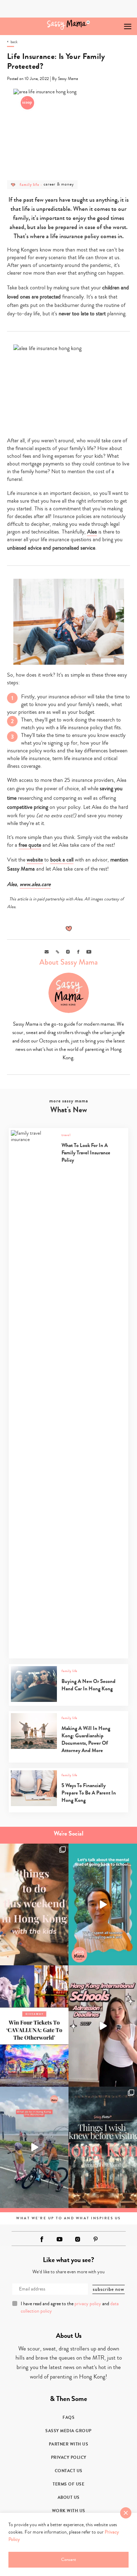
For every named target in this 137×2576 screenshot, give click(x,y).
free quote (30, 845)
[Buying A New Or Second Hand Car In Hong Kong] (68, 1700)
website (35, 860)
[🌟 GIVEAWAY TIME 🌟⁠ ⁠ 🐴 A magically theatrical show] (34, 2026)
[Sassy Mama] (69, 25)
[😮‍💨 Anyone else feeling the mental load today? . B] (103, 1904)
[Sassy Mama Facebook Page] (42, 2239)
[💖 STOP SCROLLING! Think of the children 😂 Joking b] (34, 2147)
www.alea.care (35, 884)
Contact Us (69, 2471)
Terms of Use (68, 2484)
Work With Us (69, 2511)
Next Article (112, 23)
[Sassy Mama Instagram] (78, 2239)
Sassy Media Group (68, 2431)
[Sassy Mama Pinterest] (96, 2239)
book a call (62, 860)
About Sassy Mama (68, 962)
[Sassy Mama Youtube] (60, 2239)
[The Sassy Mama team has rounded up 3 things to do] (34, 1904)
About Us (69, 2497)
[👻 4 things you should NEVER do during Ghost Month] (103, 2147)
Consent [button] (68, 2560)
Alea (92, 532)
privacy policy (88, 2304)
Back (14, 42)
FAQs (68, 2417)
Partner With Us (69, 2444)
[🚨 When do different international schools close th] (103, 2026)
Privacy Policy (69, 2457)
